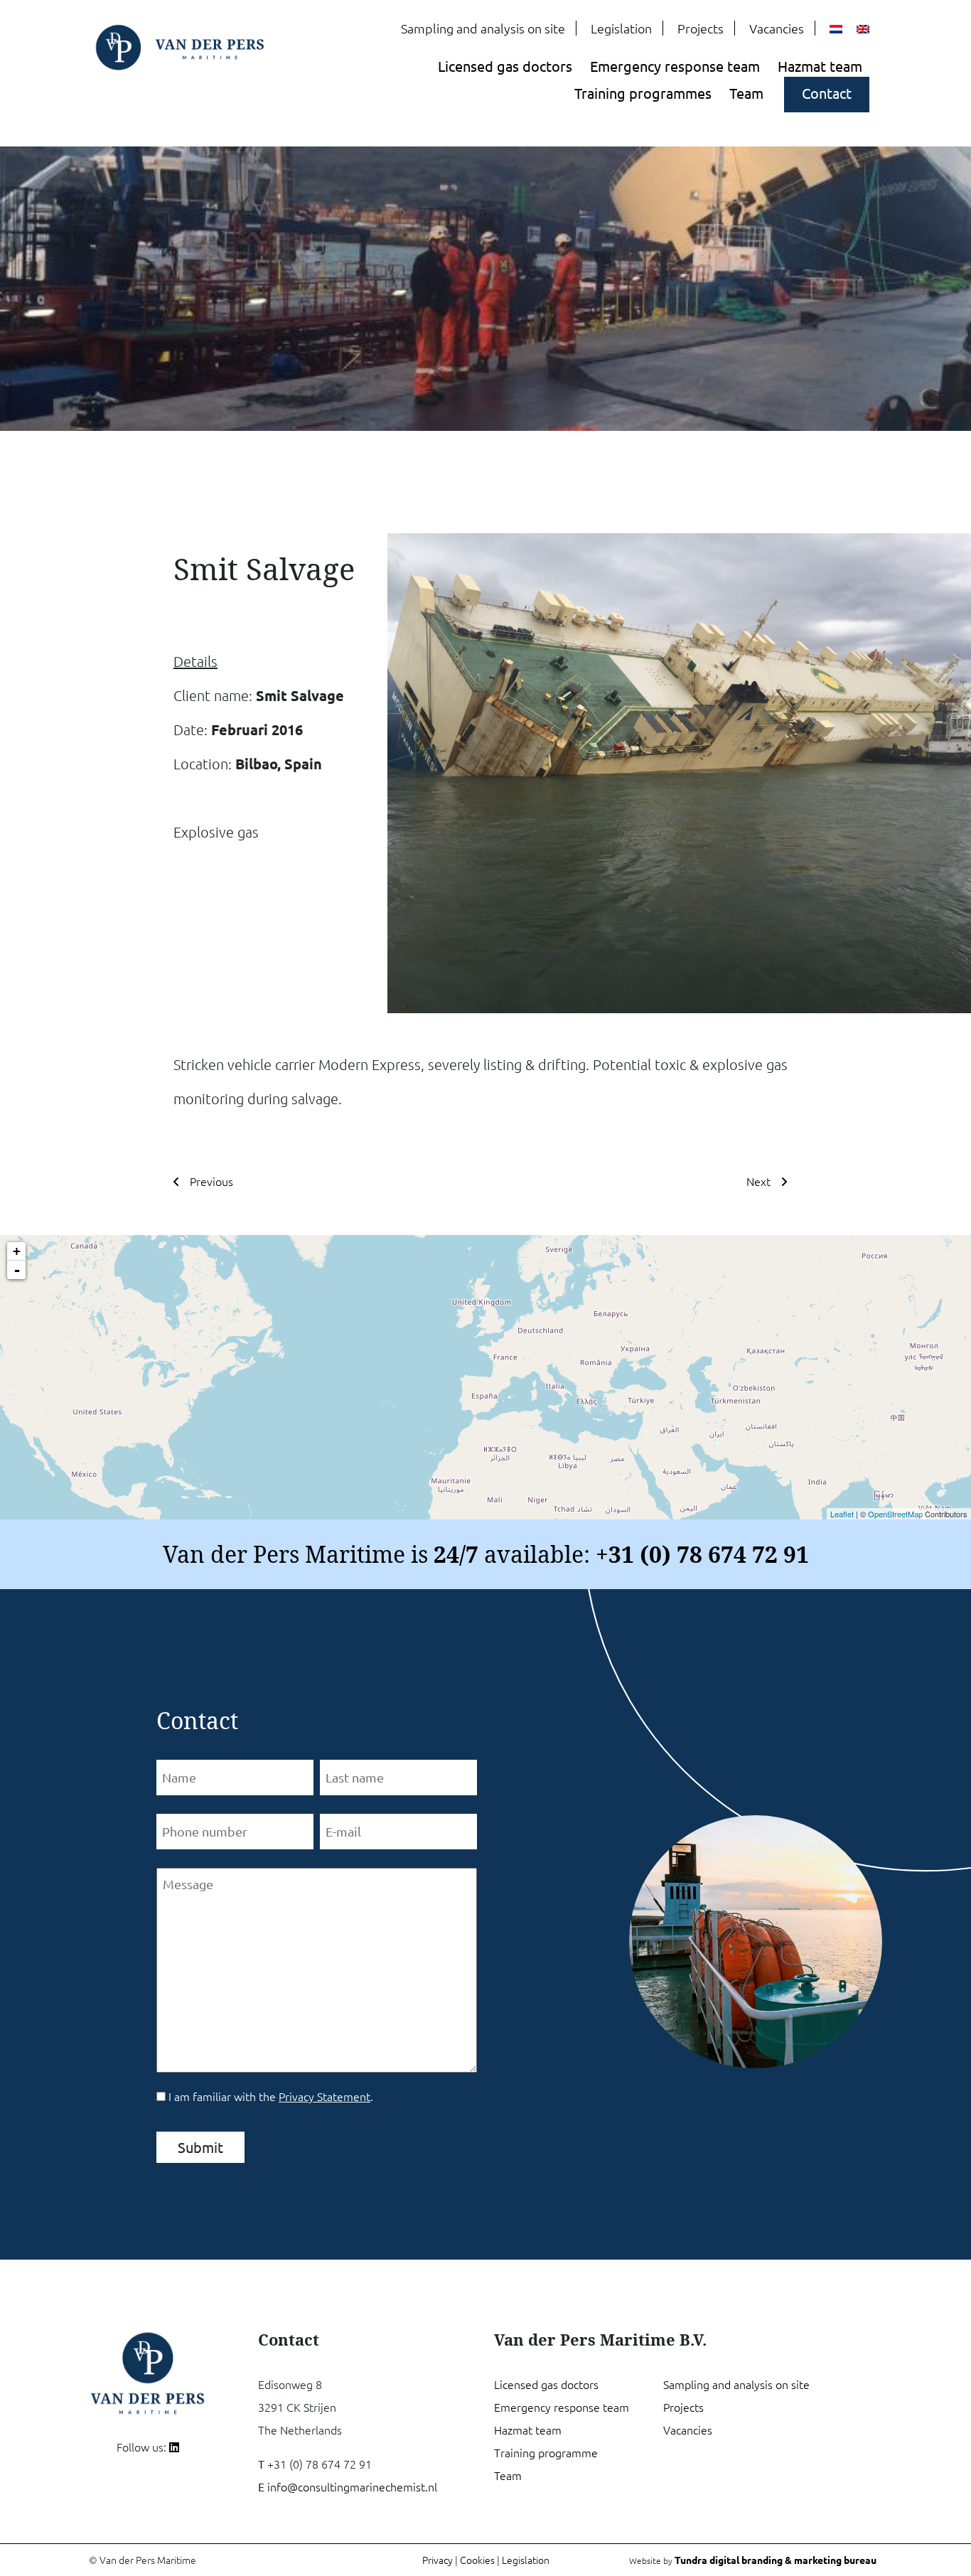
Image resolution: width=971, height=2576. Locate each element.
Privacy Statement (324, 2096)
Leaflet (842, 1514)
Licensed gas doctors (505, 66)
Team (746, 93)
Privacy (438, 2560)
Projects (701, 28)
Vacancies (777, 28)
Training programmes (643, 93)
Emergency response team (675, 66)
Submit (200, 2147)
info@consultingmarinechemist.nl (352, 2486)
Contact (827, 93)
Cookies (477, 2560)
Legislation (621, 28)
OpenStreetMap (895, 1514)
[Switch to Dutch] (836, 29)
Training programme (546, 2452)
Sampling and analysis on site (483, 28)
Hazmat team (820, 66)
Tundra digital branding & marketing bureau (776, 2560)
